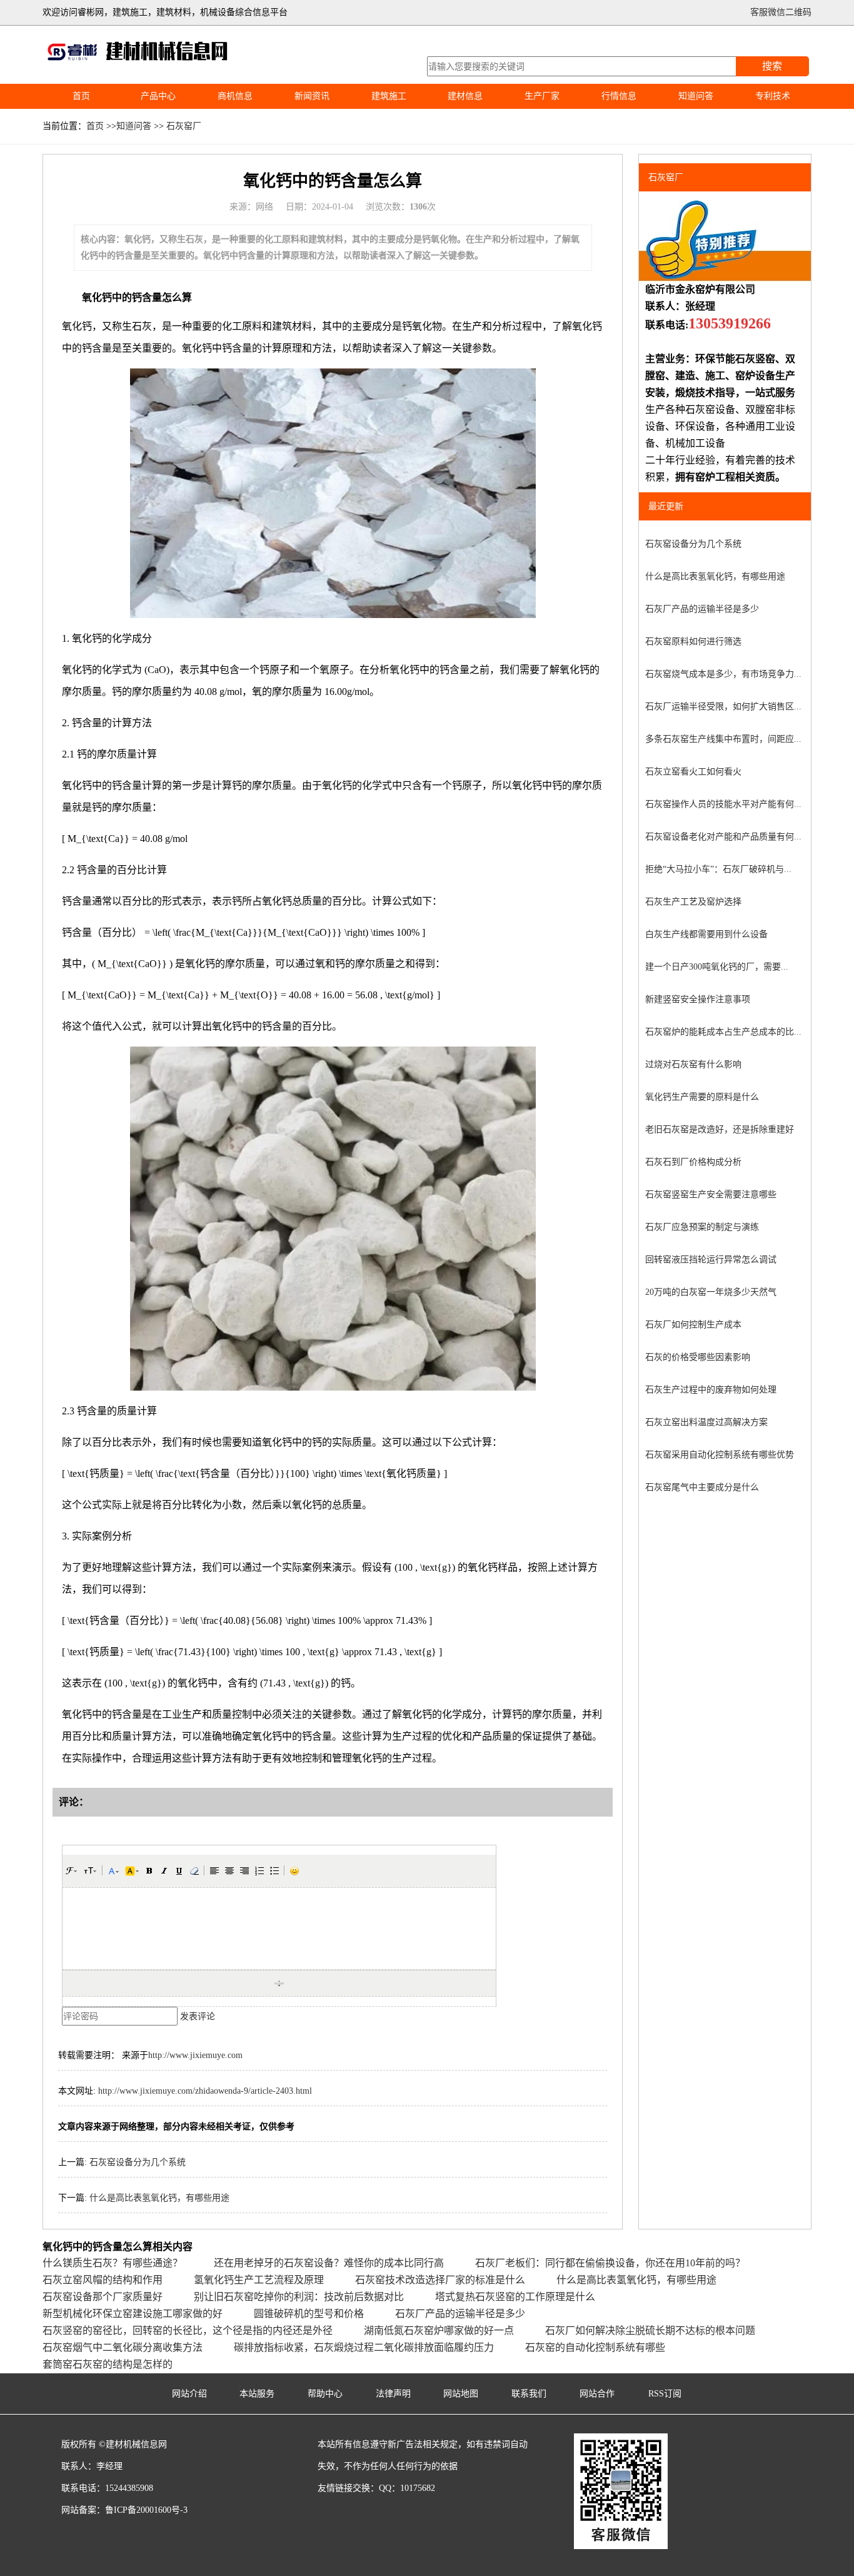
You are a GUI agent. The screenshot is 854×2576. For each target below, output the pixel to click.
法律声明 (393, 2394)
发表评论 (198, 2016)
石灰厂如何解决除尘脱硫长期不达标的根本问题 (650, 2330)
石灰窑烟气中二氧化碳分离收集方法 (123, 2347)
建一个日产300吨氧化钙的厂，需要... (717, 967)
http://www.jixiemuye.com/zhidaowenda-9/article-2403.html (205, 2091)
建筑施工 (389, 96)
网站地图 (461, 2394)
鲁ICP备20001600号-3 (146, 2510)
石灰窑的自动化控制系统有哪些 (595, 2347)
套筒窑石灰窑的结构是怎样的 (108, 2364)
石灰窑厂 (184, 126)
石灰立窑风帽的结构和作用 (103, 2280)
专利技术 (773, 96)
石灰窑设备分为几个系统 (138, 2162)
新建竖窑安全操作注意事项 (698, 999)
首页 (81, 96)
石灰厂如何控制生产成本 (693, 1325)
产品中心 (158, 96)
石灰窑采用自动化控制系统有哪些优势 (720, 1455)
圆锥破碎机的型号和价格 (309, 2314)
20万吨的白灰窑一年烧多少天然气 (711, 1292)
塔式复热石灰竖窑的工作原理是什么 (515, 2297)
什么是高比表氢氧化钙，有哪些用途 (159, 2198)
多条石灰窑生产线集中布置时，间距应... (723, 739)
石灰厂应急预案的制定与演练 (702, 1227)
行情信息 (619, 96)
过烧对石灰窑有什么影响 (693, 1064)
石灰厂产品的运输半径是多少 (702, 609)
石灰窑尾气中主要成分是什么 (702, 1487)
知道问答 (696, 96)
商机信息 (235, 96)
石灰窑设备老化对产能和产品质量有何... (723, 837)
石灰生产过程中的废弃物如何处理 (711, 1390)
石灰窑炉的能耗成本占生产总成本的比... (723, 1032)
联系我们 (529, 2394)
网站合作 (597, 2394)
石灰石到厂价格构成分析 (693, 1162)
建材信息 (465, 96)
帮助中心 (325, 2394)
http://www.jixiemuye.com (195, 2055)
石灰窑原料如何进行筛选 (693, 641)
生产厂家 (542, 96)
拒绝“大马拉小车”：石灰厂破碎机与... (718, 869)
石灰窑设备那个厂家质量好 (103, 2297)
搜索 (772, 66)
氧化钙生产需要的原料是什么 (702, 1097)
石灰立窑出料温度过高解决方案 (706, 1422)
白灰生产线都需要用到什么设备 (706, 934)
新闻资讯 (312, 96)
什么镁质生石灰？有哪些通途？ (113, 2263)
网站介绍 (189, 2394)
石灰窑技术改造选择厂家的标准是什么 (440, 2280)
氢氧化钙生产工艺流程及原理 (259, 2280)
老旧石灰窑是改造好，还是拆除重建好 (720, 1129)
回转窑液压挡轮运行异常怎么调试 (711, 1260)
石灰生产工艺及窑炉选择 (693, 902)
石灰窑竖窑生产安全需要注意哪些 (711, 1194)
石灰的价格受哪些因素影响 (698, 1357)
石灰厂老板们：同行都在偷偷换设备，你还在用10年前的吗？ (610, 2263)
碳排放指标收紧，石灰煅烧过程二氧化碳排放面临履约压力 (364, 2347)
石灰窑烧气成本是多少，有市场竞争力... (723, 674)
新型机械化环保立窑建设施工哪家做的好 (133, 2314)
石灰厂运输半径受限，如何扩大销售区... (723, 707)
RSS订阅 (665, 2394)
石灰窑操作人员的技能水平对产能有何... (723, 804)
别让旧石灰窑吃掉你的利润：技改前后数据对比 (299, 2297)
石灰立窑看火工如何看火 (693, 772)
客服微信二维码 (781, 12)
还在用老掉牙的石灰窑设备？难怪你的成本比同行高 (329, 2263)
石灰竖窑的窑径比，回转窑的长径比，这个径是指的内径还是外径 (188, 2330)
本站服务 (257, 2394)
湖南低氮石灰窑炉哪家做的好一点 (439, 2330)
